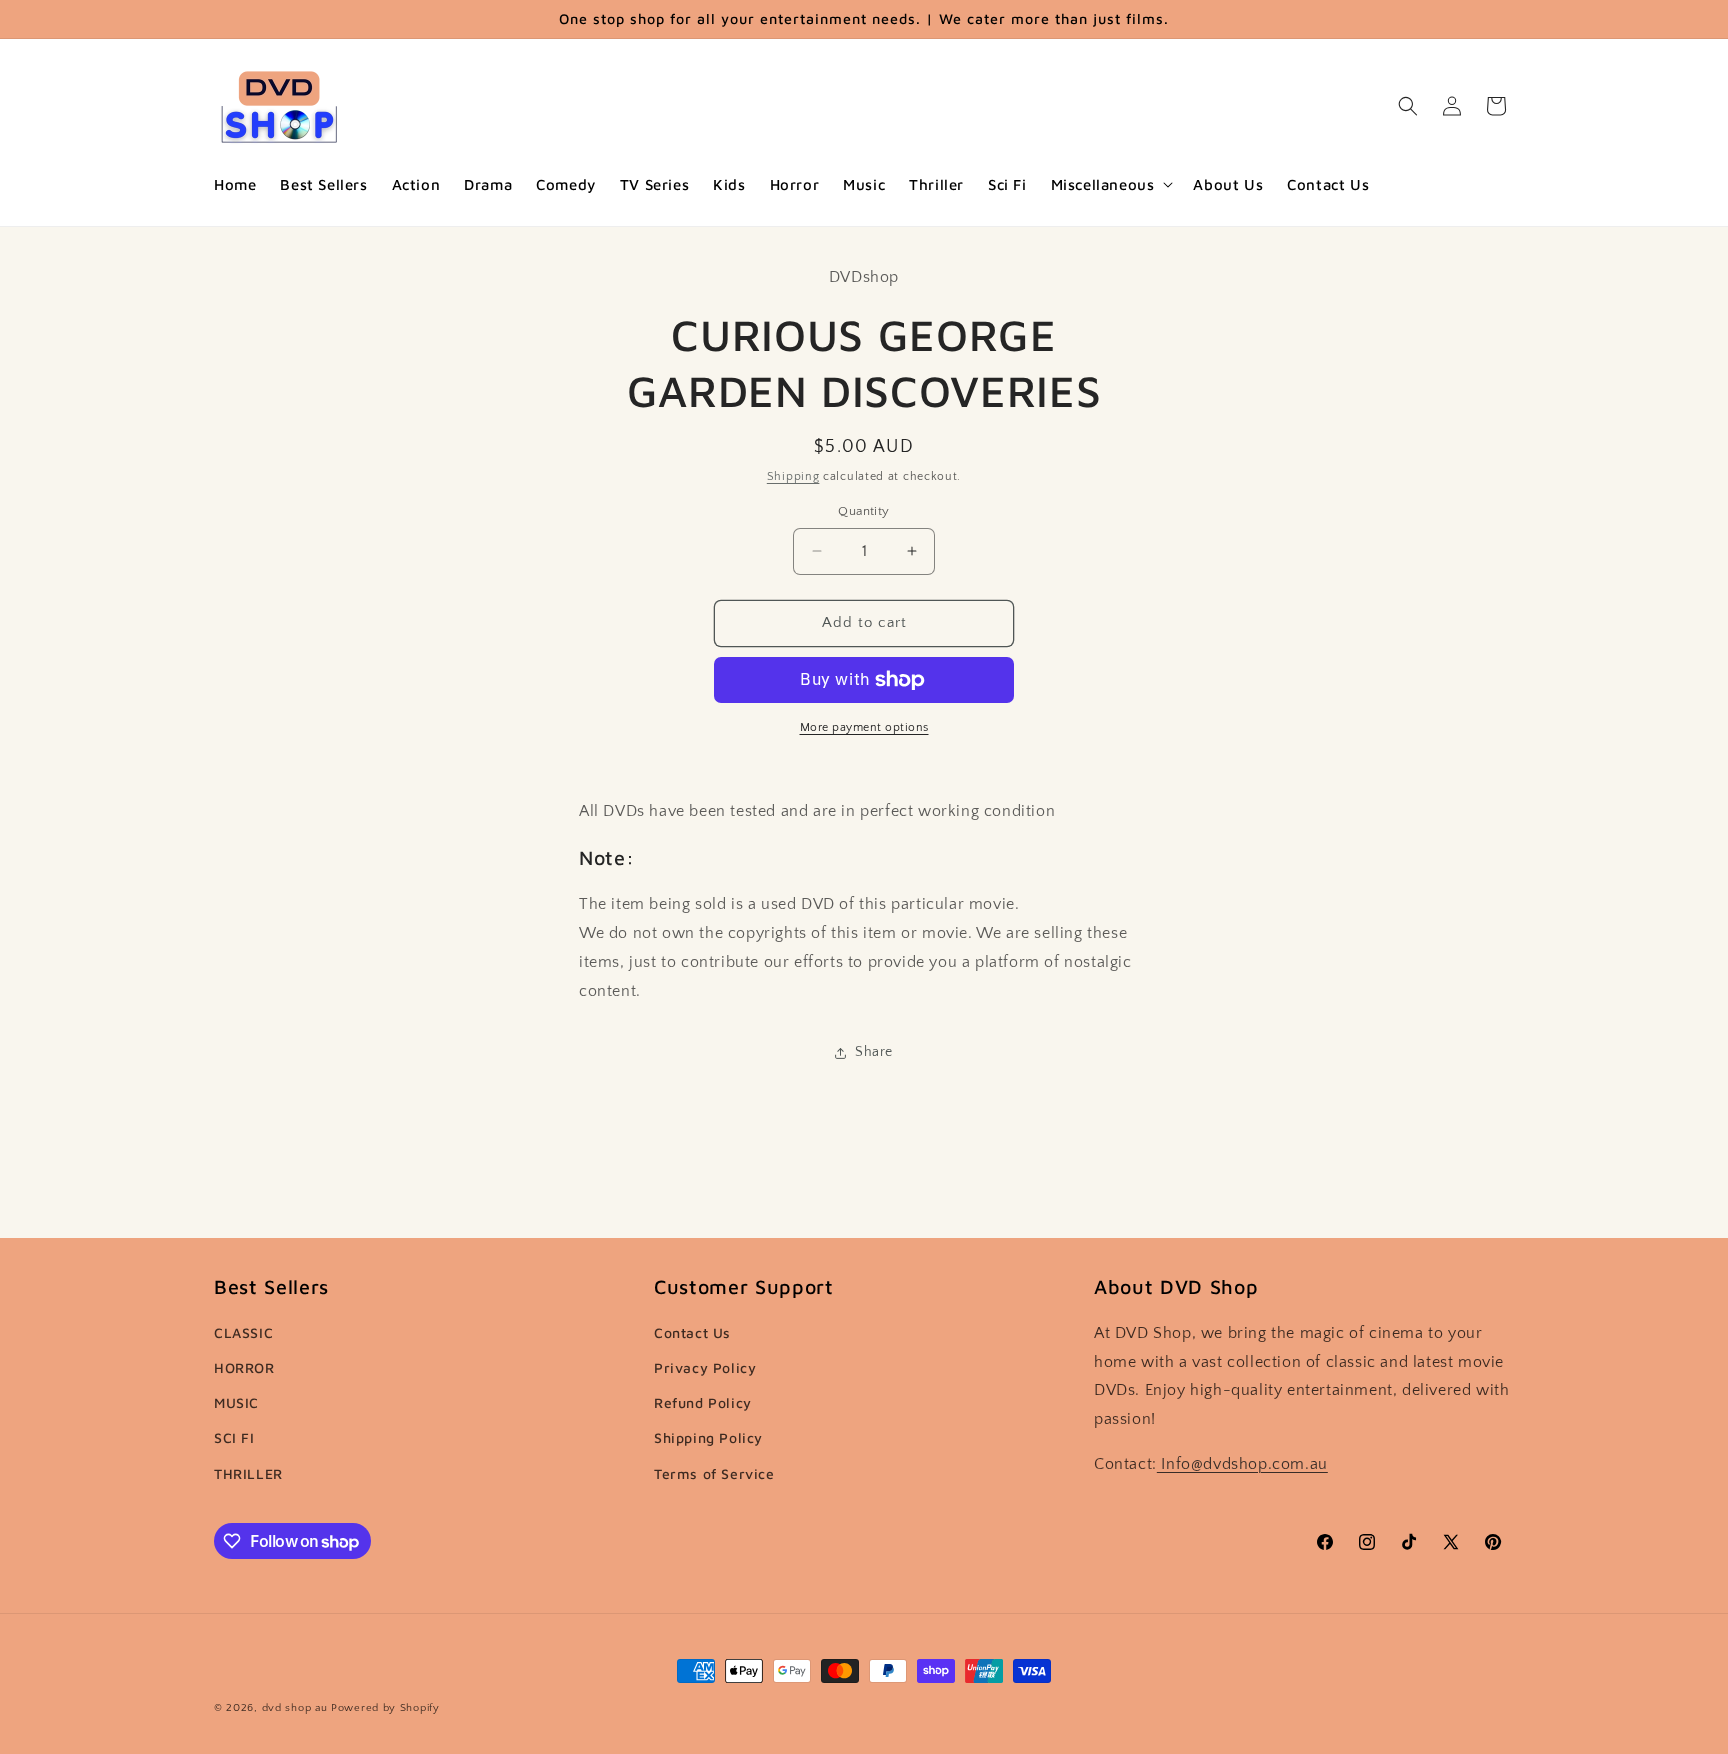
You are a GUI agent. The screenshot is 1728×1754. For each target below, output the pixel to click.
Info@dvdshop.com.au (1242, 1464)
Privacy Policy (705, 1367)
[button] (1110, 185)
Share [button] (874, 1052)
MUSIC (236, 1402)
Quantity (863, 511)
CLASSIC (243, 1332)
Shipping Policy (708, 1437)
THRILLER (248, 1473)
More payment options (864, 727)
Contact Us (692, 1332)
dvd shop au (295, 1708)
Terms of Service (714, 1473)
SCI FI (234, 1437)
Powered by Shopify (385, 1708)
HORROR (244, 1367)
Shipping (793, 476)
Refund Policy (703, 1402)
